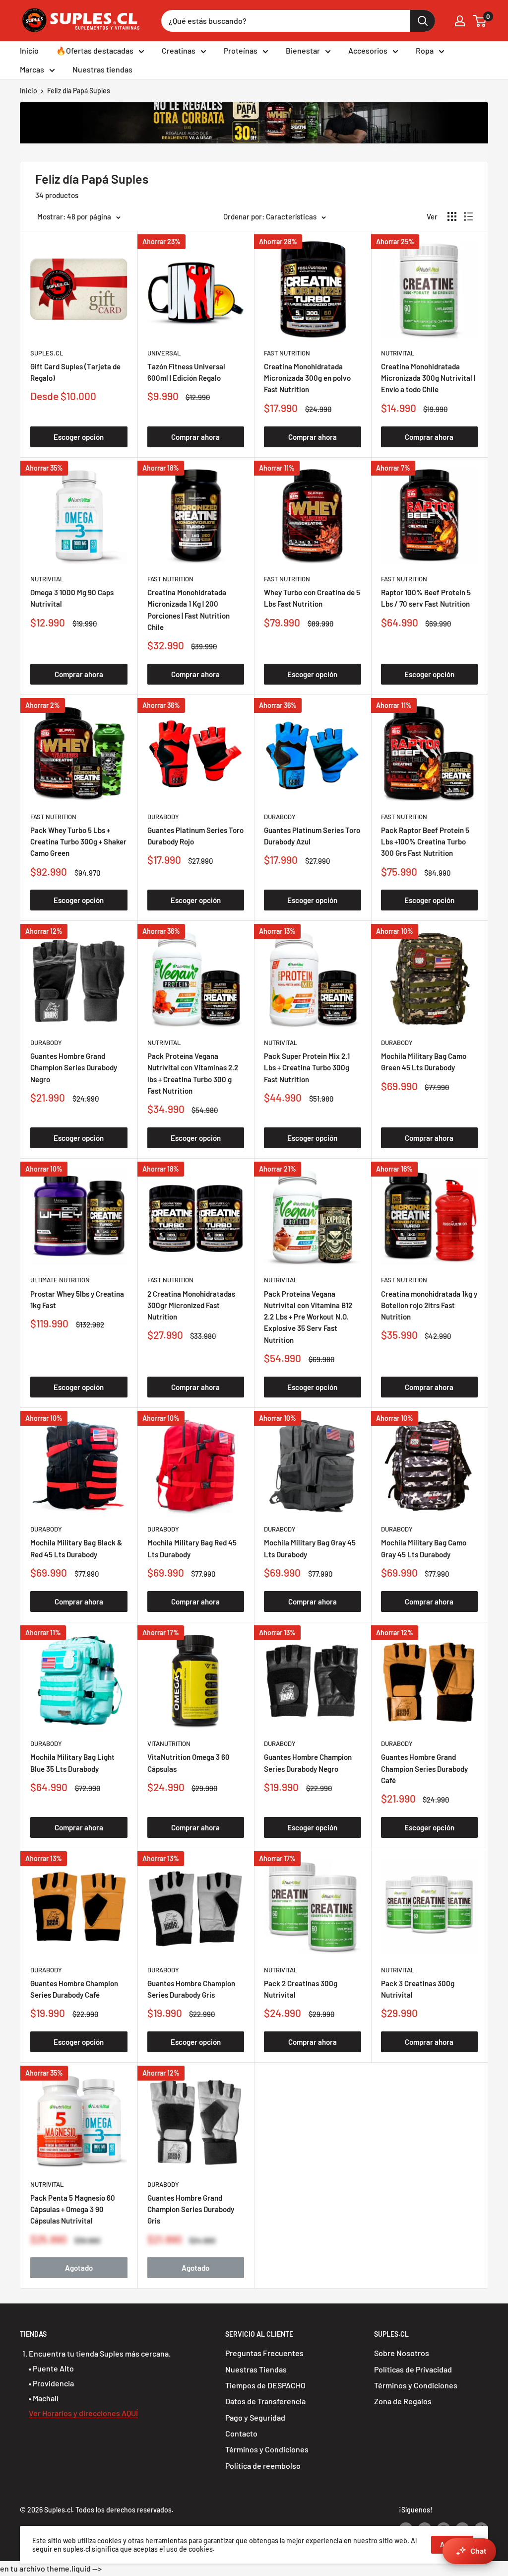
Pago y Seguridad (255, 2417)
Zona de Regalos (403, 2401)
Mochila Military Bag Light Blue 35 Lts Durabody (72, 1763)
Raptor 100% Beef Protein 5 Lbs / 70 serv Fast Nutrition (426, 598)
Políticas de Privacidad (413, 2369)
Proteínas (241, 50)
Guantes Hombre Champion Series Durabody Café (74, 1989)
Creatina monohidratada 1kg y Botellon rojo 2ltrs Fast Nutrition (429, 1305)
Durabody (163, 817)
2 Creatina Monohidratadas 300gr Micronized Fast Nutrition (191, 1305)
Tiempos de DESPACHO (265, 2385)
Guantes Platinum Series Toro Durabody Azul (312, 836)
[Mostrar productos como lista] (468, 216)
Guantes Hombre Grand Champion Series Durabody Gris (191, 2209)
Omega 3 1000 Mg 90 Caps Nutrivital (72, 598)
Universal (164, 353)
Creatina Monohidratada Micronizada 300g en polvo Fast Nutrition (307, 378)
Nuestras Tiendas (256, 2369)
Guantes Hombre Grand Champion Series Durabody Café (424, 1769)
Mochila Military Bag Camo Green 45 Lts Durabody (424, 1062)
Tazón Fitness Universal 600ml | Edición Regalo (186, 372)
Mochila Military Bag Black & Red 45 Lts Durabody (76, 1548)
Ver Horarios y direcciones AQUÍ (83, 2413)
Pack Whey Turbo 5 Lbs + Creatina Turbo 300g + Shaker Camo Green (78, 842)
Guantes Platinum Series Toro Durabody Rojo (195, 836)
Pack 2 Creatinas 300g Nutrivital (301, 1989)
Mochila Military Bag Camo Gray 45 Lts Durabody (424, 1548)
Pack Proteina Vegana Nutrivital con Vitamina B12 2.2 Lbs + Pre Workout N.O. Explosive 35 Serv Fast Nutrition (308, 1317)
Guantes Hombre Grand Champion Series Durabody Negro (74, 1068)
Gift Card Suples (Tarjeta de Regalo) (75, 372)
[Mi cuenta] (460, 21)
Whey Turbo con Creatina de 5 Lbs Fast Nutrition (312, 598)
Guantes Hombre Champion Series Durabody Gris (191, 1989)
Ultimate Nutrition (60, 1280)
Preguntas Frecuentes (264, 2353)
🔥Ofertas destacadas (95, 50)
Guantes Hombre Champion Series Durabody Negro (308, 1763)
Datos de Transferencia (265, 2401)
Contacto (241, 2433)
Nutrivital (398, 353)
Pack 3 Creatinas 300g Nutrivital (418, 1989)
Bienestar (303, 50)
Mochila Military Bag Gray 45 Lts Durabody (310, 1548)
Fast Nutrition (287, 353)
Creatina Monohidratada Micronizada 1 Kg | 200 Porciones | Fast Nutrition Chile (189, 610)
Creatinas (179, 50)
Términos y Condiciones (267, 2449)
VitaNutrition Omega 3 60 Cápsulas (189, 1763)
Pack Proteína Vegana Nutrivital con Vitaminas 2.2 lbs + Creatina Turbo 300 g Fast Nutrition (193, 1073)
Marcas (32, 69)
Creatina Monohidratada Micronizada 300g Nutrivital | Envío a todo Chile (428, 378)
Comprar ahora (195, 437)
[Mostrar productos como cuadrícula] (452, 216)
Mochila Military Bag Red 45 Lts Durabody (192, 1548)
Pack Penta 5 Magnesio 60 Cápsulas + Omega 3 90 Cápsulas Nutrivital (73, 2209)
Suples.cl (47, 353)
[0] (480, 21)
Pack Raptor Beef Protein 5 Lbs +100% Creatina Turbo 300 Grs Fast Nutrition (425, 842)
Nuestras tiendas (102, 69)
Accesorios (368, 50)
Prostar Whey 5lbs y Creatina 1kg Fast (77, 1299)
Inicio (29, 50)
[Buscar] (423, 21)
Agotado (79, 2268)
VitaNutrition (169, 1743)
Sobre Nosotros (402, 2353)
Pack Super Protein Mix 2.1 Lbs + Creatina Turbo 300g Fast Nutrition (307, 1068)
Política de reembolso (263, 2466)
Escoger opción (79, 437)
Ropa (425, 50)
